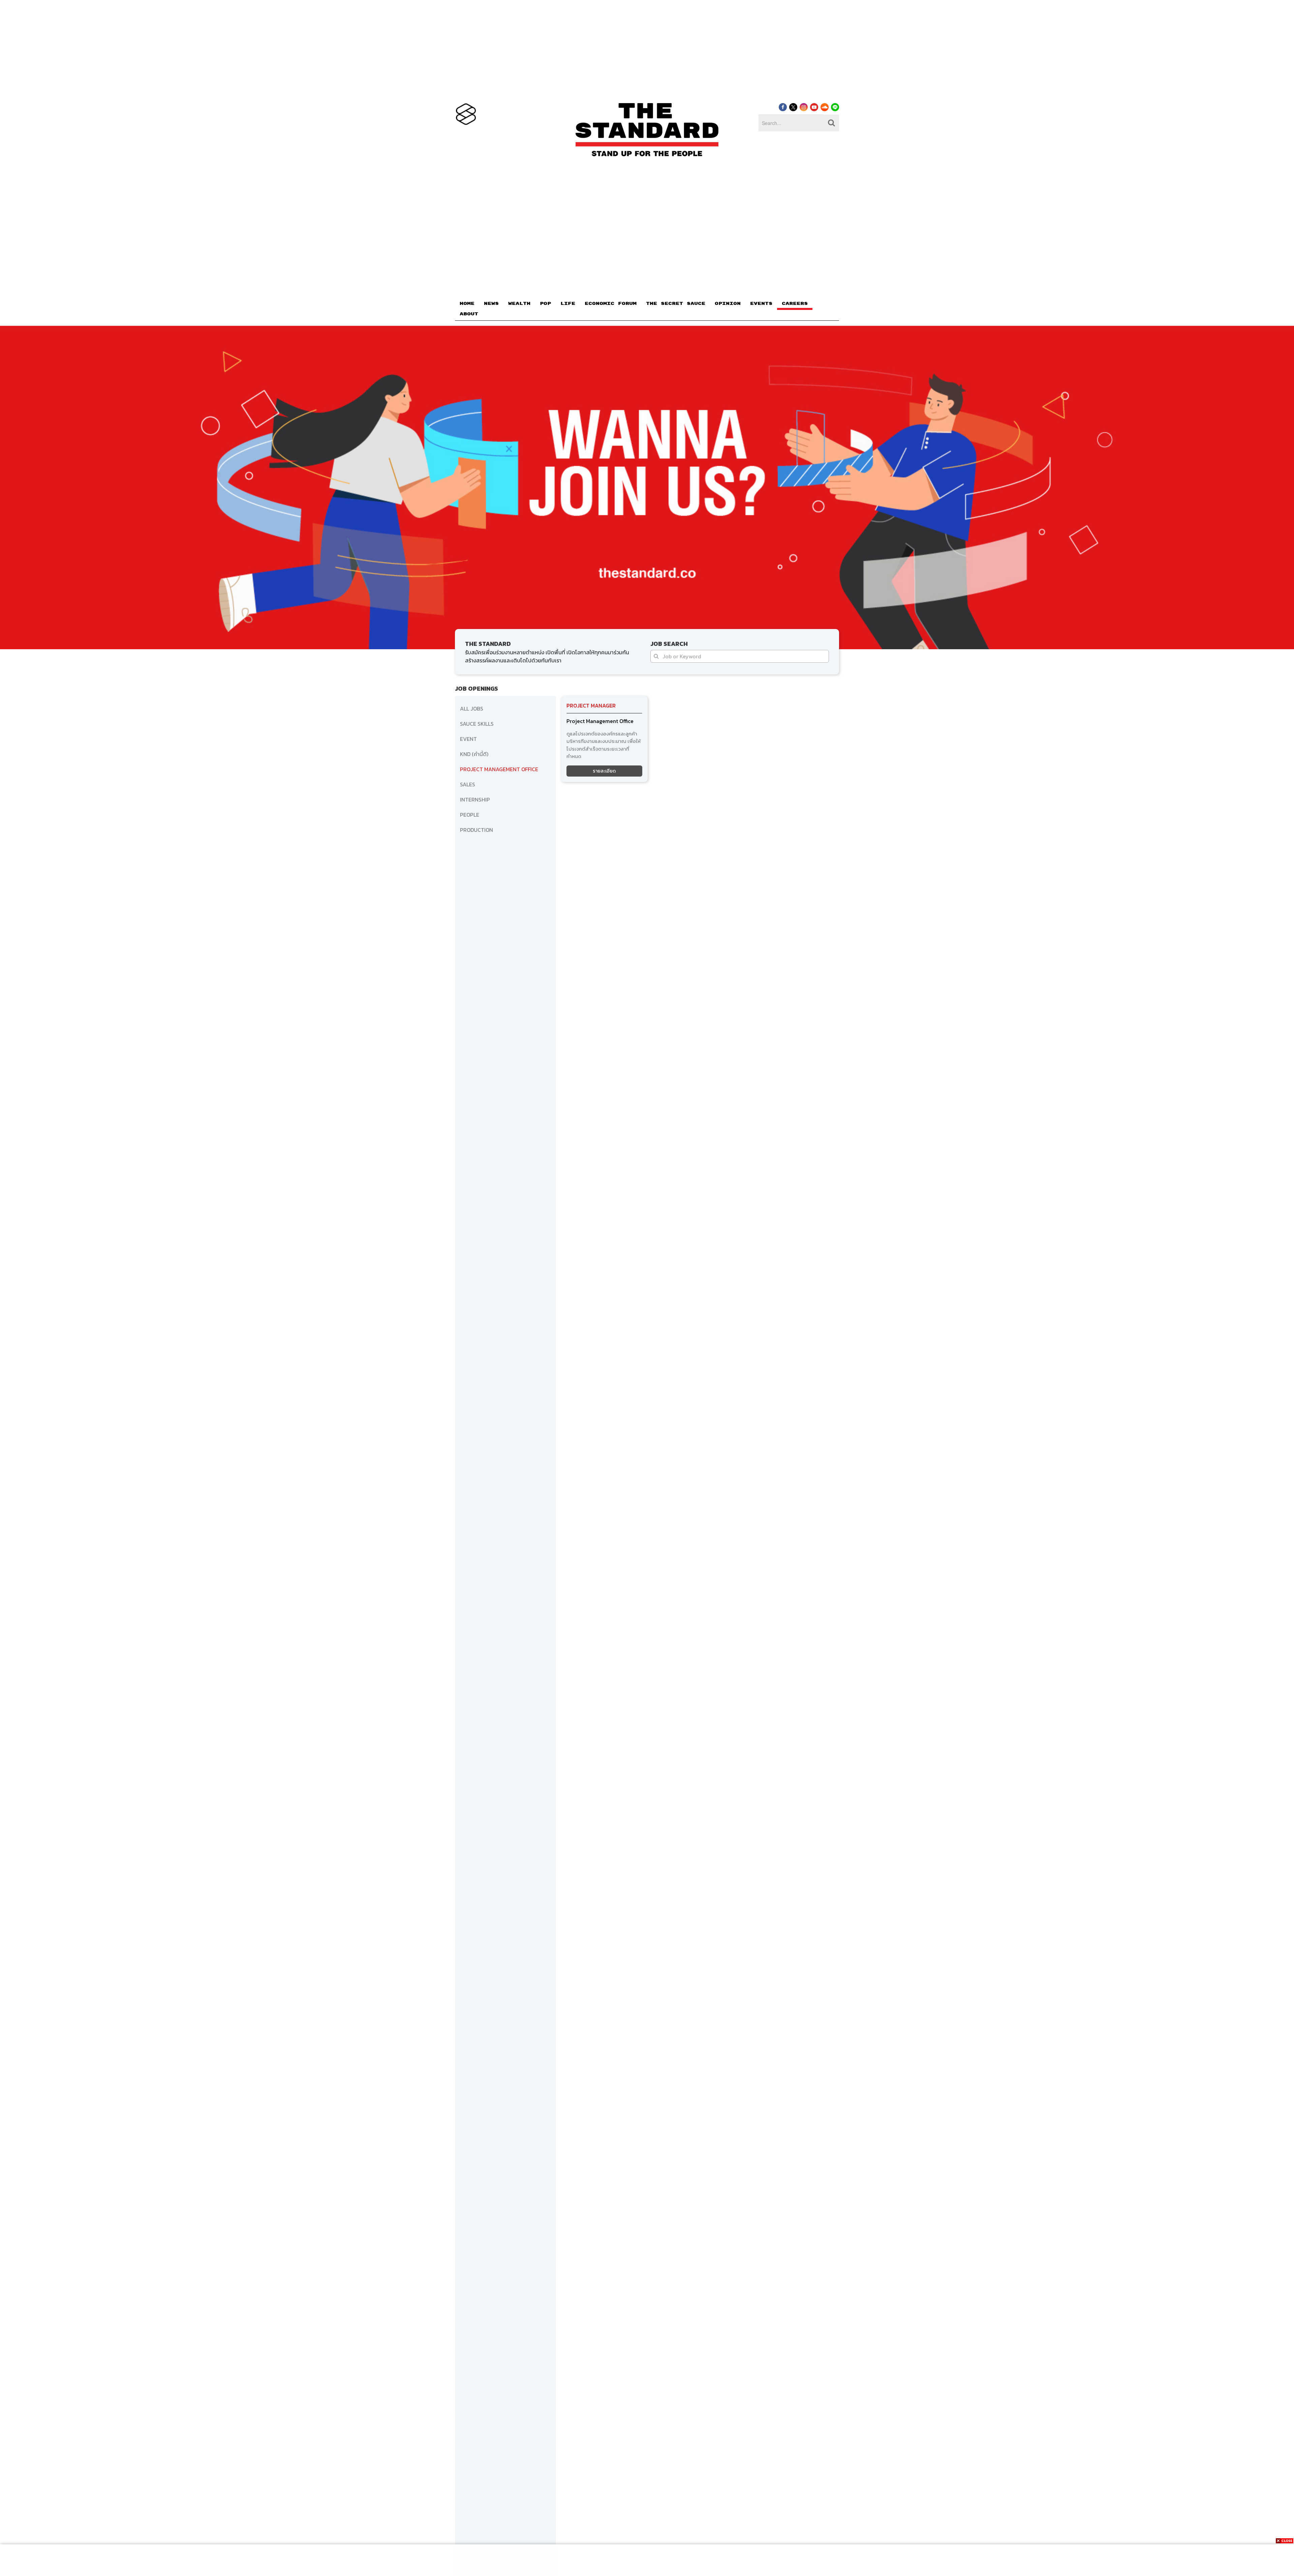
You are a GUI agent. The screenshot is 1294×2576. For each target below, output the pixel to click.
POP (545, 304)
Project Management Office (600, 721)
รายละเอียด (604, 771)
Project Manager (591, 705)
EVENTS (761, 304)
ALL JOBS (472, 709)
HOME (467, 304)
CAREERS (795, 304)
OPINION (728, 304)
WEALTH (519, 304)
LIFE (568, 304)
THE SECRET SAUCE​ (676, 304)
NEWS (491, 304)
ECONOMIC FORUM (611, 304)
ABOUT (469, 314)
